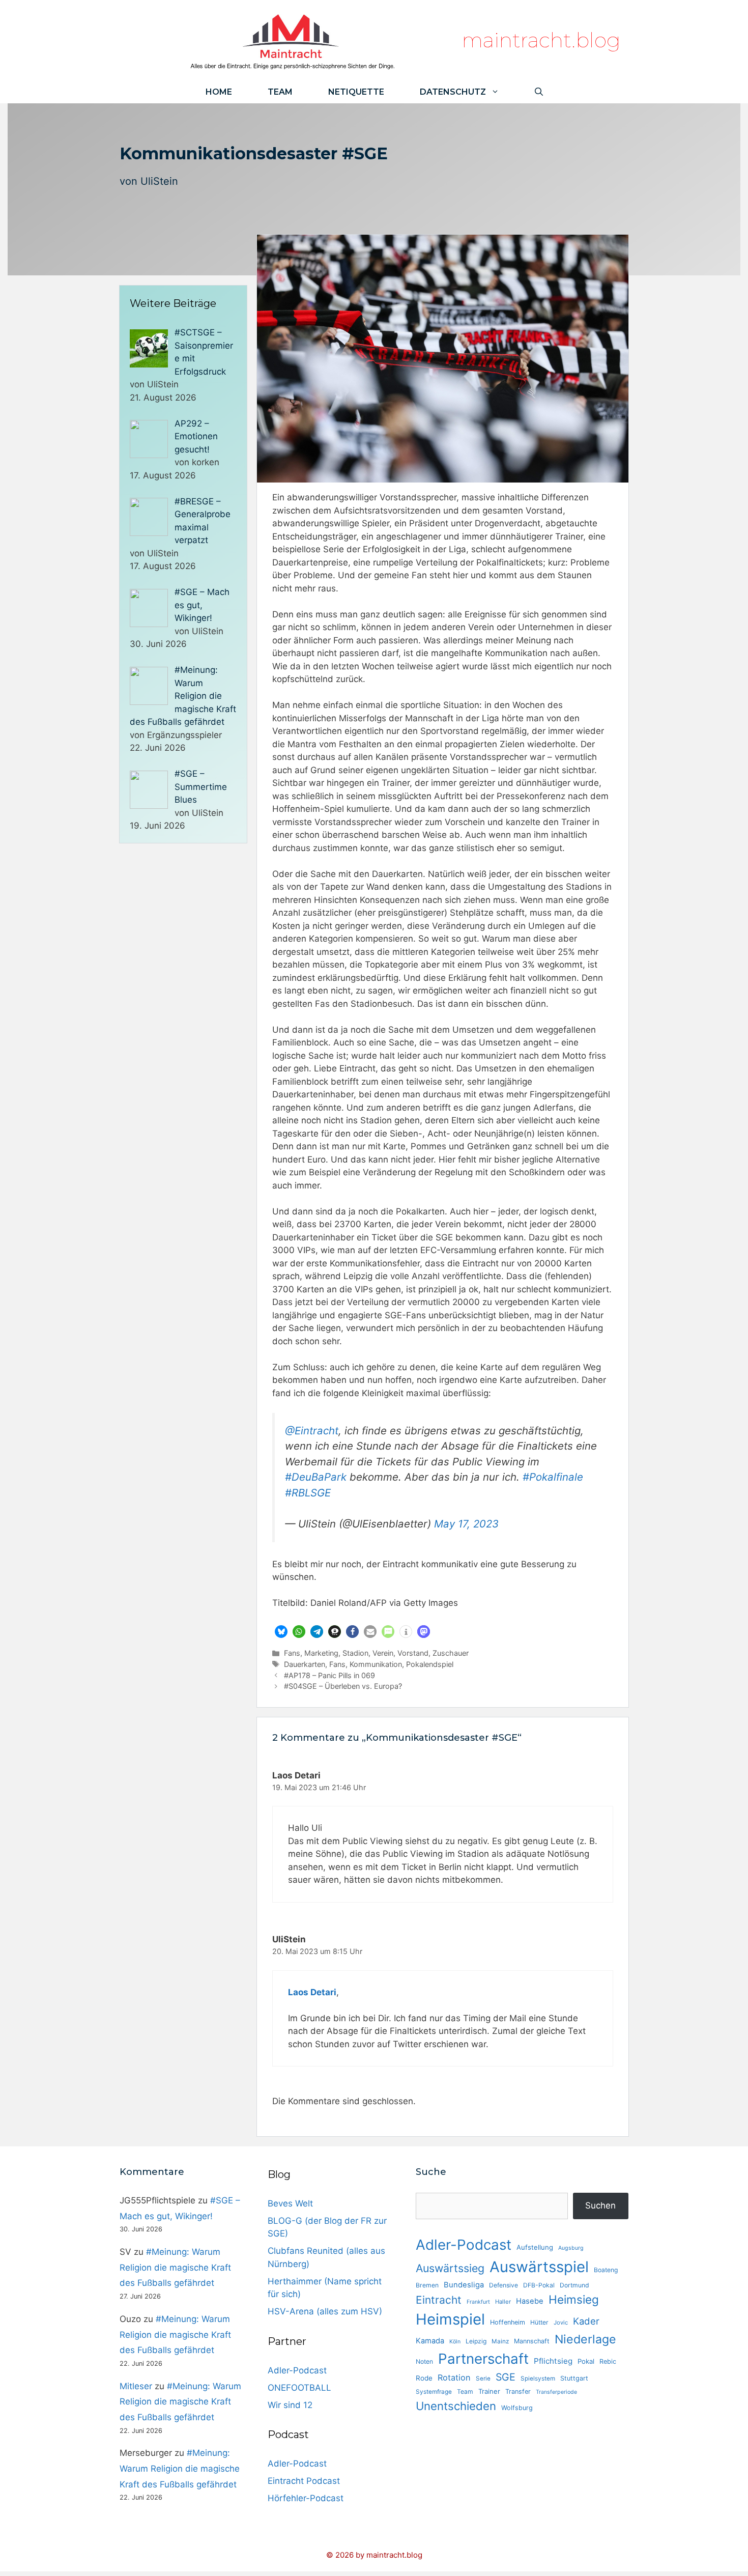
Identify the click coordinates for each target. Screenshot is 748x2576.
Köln (455, 2342)
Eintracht (439, 2300)
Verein (383, 1653)
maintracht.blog (541, 40)
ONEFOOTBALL (299, 2388)
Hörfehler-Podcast (306, 2498)
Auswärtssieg (450, 2268)
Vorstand (413, 1653)
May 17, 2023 (466, 1524)
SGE (506, 2377)
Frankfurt (478, 2302)
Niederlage (585, 2339)
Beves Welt (290, 2203)
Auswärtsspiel (539, 2267)
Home (219, 92)
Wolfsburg (517, 2408)
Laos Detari (312, 1992)
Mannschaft (532, 2341)
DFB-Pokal (539, 2285)
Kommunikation (376, 1664)
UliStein (159, 181)
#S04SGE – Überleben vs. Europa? (343, 1686)
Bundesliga (464, 2285)
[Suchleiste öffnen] (539, 92)
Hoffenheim (508, 2322)
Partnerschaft (483, 2359)
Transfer (518, 2391)
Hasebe (530, 2301)
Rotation (454, 2377)
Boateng (606, 2270)
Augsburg (571, 2248)
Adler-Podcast (297, 2370)
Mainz (500, 2341)
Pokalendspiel (430, 1664)
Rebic (608, 2361)
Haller (503, 2302)
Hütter (539, 2322)
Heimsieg (574, 2299)
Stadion (355, 1653)
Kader (586, 2321)
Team (280, 92)
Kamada (430, 2341)
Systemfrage (434, 2392)
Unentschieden (456, 2406)
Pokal (586, 2361)
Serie (483, 2379)
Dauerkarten (305, 1664)
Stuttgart (574, 2378)
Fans (292, 1653)
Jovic (561, 2323)
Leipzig (476, 2341)
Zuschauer (451, 1653)
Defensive (504, 2285)
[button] (281, 1632)
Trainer (489, 2391)
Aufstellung (535, 2247)
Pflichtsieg (553, 2361)
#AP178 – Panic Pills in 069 (329, 1675)
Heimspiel (450, 2319)
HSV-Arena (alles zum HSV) (325, 2311)
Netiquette (356, 92)
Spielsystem (538, 2379)
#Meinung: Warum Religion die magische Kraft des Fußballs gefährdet (175, 2267)
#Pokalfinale (553, 1477)
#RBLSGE (308, 1493)
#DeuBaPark (316, 1477)
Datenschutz (453, 92)
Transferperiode (556, 2392)
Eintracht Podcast (304, 2481)
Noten (424, 2361)
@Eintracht (312, 1431)
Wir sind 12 (290, 2405)
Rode (424, 2378)
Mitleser (136, 2386)
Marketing (321, 1653)
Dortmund (574, 2285)
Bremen (427, 2285)
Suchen (600, 2205)
